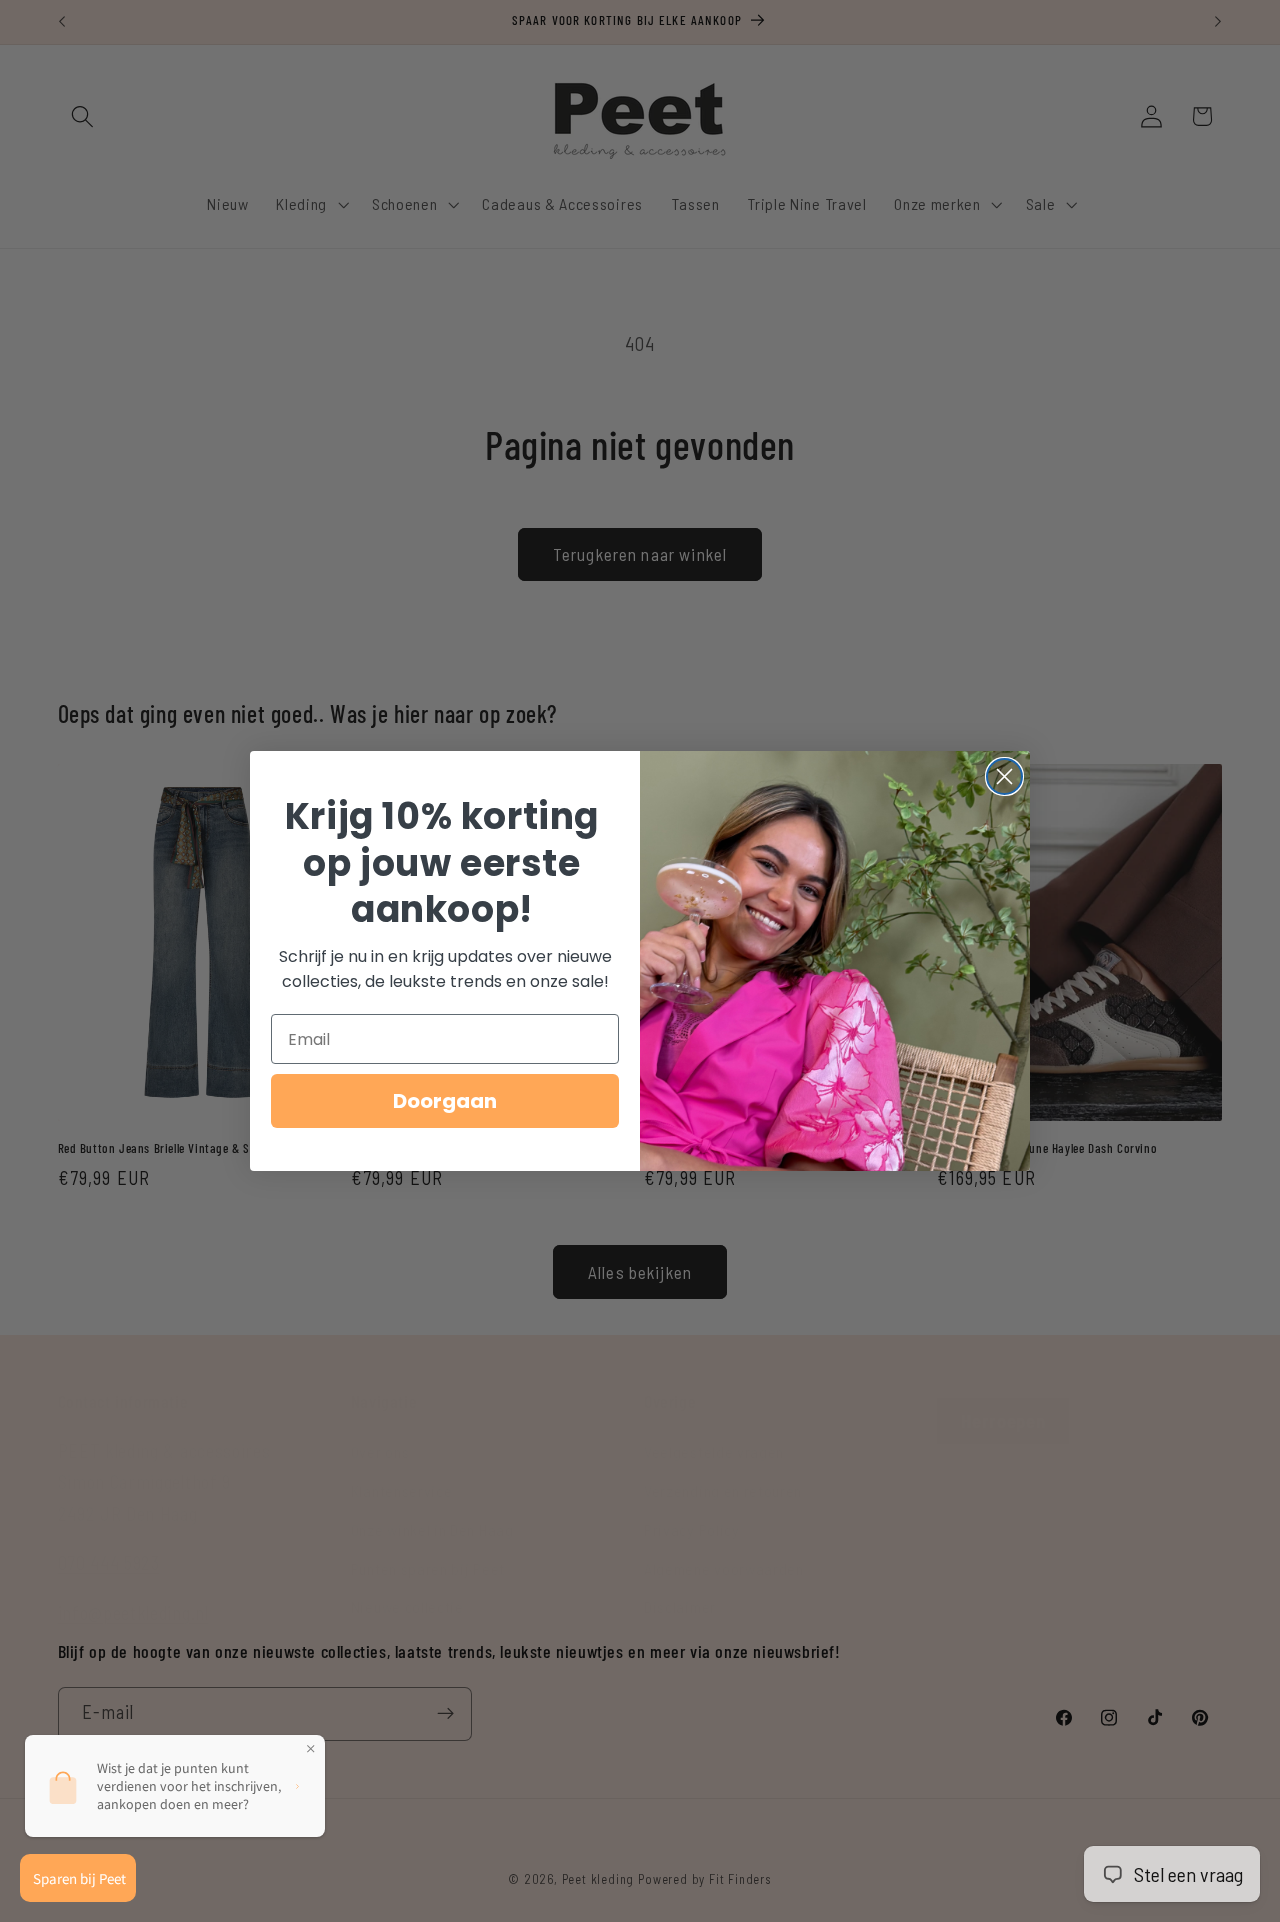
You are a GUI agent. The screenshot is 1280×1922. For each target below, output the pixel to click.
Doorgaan (445, 1101)
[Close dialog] (1004, 776)
